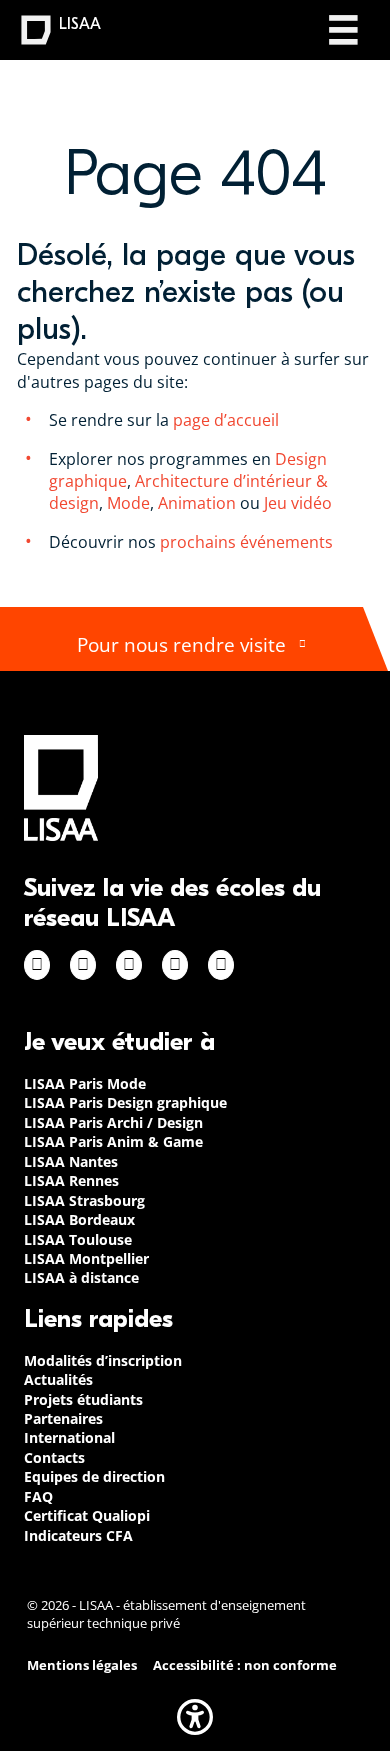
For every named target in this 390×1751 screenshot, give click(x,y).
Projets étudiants (83, 1399)
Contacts (54, 1457)
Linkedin (129, 965)
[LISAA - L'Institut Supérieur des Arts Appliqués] (61, 787)
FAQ (38, 1496)
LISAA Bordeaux (79, 1219)
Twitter (175, 965)
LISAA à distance (81, 1277)
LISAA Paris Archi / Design (113, 1122)
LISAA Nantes (71, 1161)
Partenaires (63, 1418)
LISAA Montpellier (86, 1258)
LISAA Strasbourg (84, 1200)
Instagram (83, 965)
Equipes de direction (94, 1476)
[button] (195, 1717)
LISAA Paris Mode (85, 1083)
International (69, 1437)
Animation (197, 503)
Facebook (37, 965)
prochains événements (246, 542)
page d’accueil (224, 420)
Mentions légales (82, 1665)
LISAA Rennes (71, 1180)
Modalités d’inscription (103, 1360)
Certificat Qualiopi (87, 1515)
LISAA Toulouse (78, 1239)
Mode (128, 503)
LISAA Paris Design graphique (125, 1102)
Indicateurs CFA (78, 1535)
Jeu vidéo (300, 503)
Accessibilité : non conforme (245, 1665)
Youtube (221, 965)
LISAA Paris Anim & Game (113, 1141)
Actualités (58, 1379)
